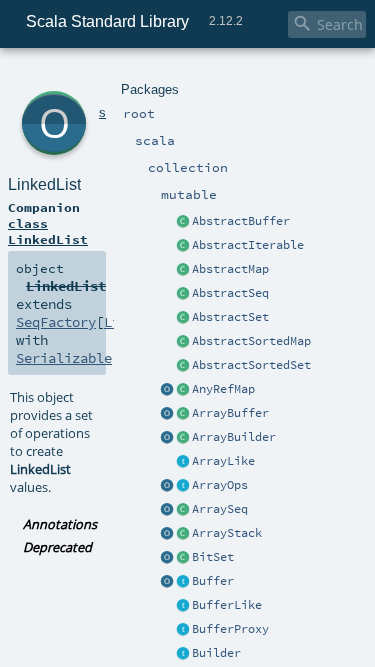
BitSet (213, 557)
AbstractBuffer (241, 221)
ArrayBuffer (230, 413)
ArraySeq (220, 509)
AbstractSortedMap (251, 341)
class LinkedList (48, 231)
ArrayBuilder (234, 437)
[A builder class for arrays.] (183, 438)
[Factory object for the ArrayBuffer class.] (167, 414)
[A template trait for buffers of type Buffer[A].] (183, 606)
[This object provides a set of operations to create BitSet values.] (167, 558)
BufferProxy (230, 629)
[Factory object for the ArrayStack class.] (167, 534)
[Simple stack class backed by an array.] (183, 534)
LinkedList (44, 184)
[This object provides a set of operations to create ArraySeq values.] (167, 510)
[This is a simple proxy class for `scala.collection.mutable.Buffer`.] (183, 630)
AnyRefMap (223, 389)
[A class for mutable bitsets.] (183, 558)
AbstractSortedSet (251, 365)
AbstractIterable (248, 245)
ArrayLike (223, 461)
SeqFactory (56, 322)
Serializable (64, 358)
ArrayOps (220, 485)
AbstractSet (230, 317)
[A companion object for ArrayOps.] (167, 486)
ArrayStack (227, 533)
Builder (216, 653)
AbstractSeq (230, 293)
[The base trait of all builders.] (183, 654)
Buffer (213, 581)
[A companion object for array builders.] (167, 438)
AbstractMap (230, 269)
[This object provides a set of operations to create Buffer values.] (167, 582)
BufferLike (227, 605)
